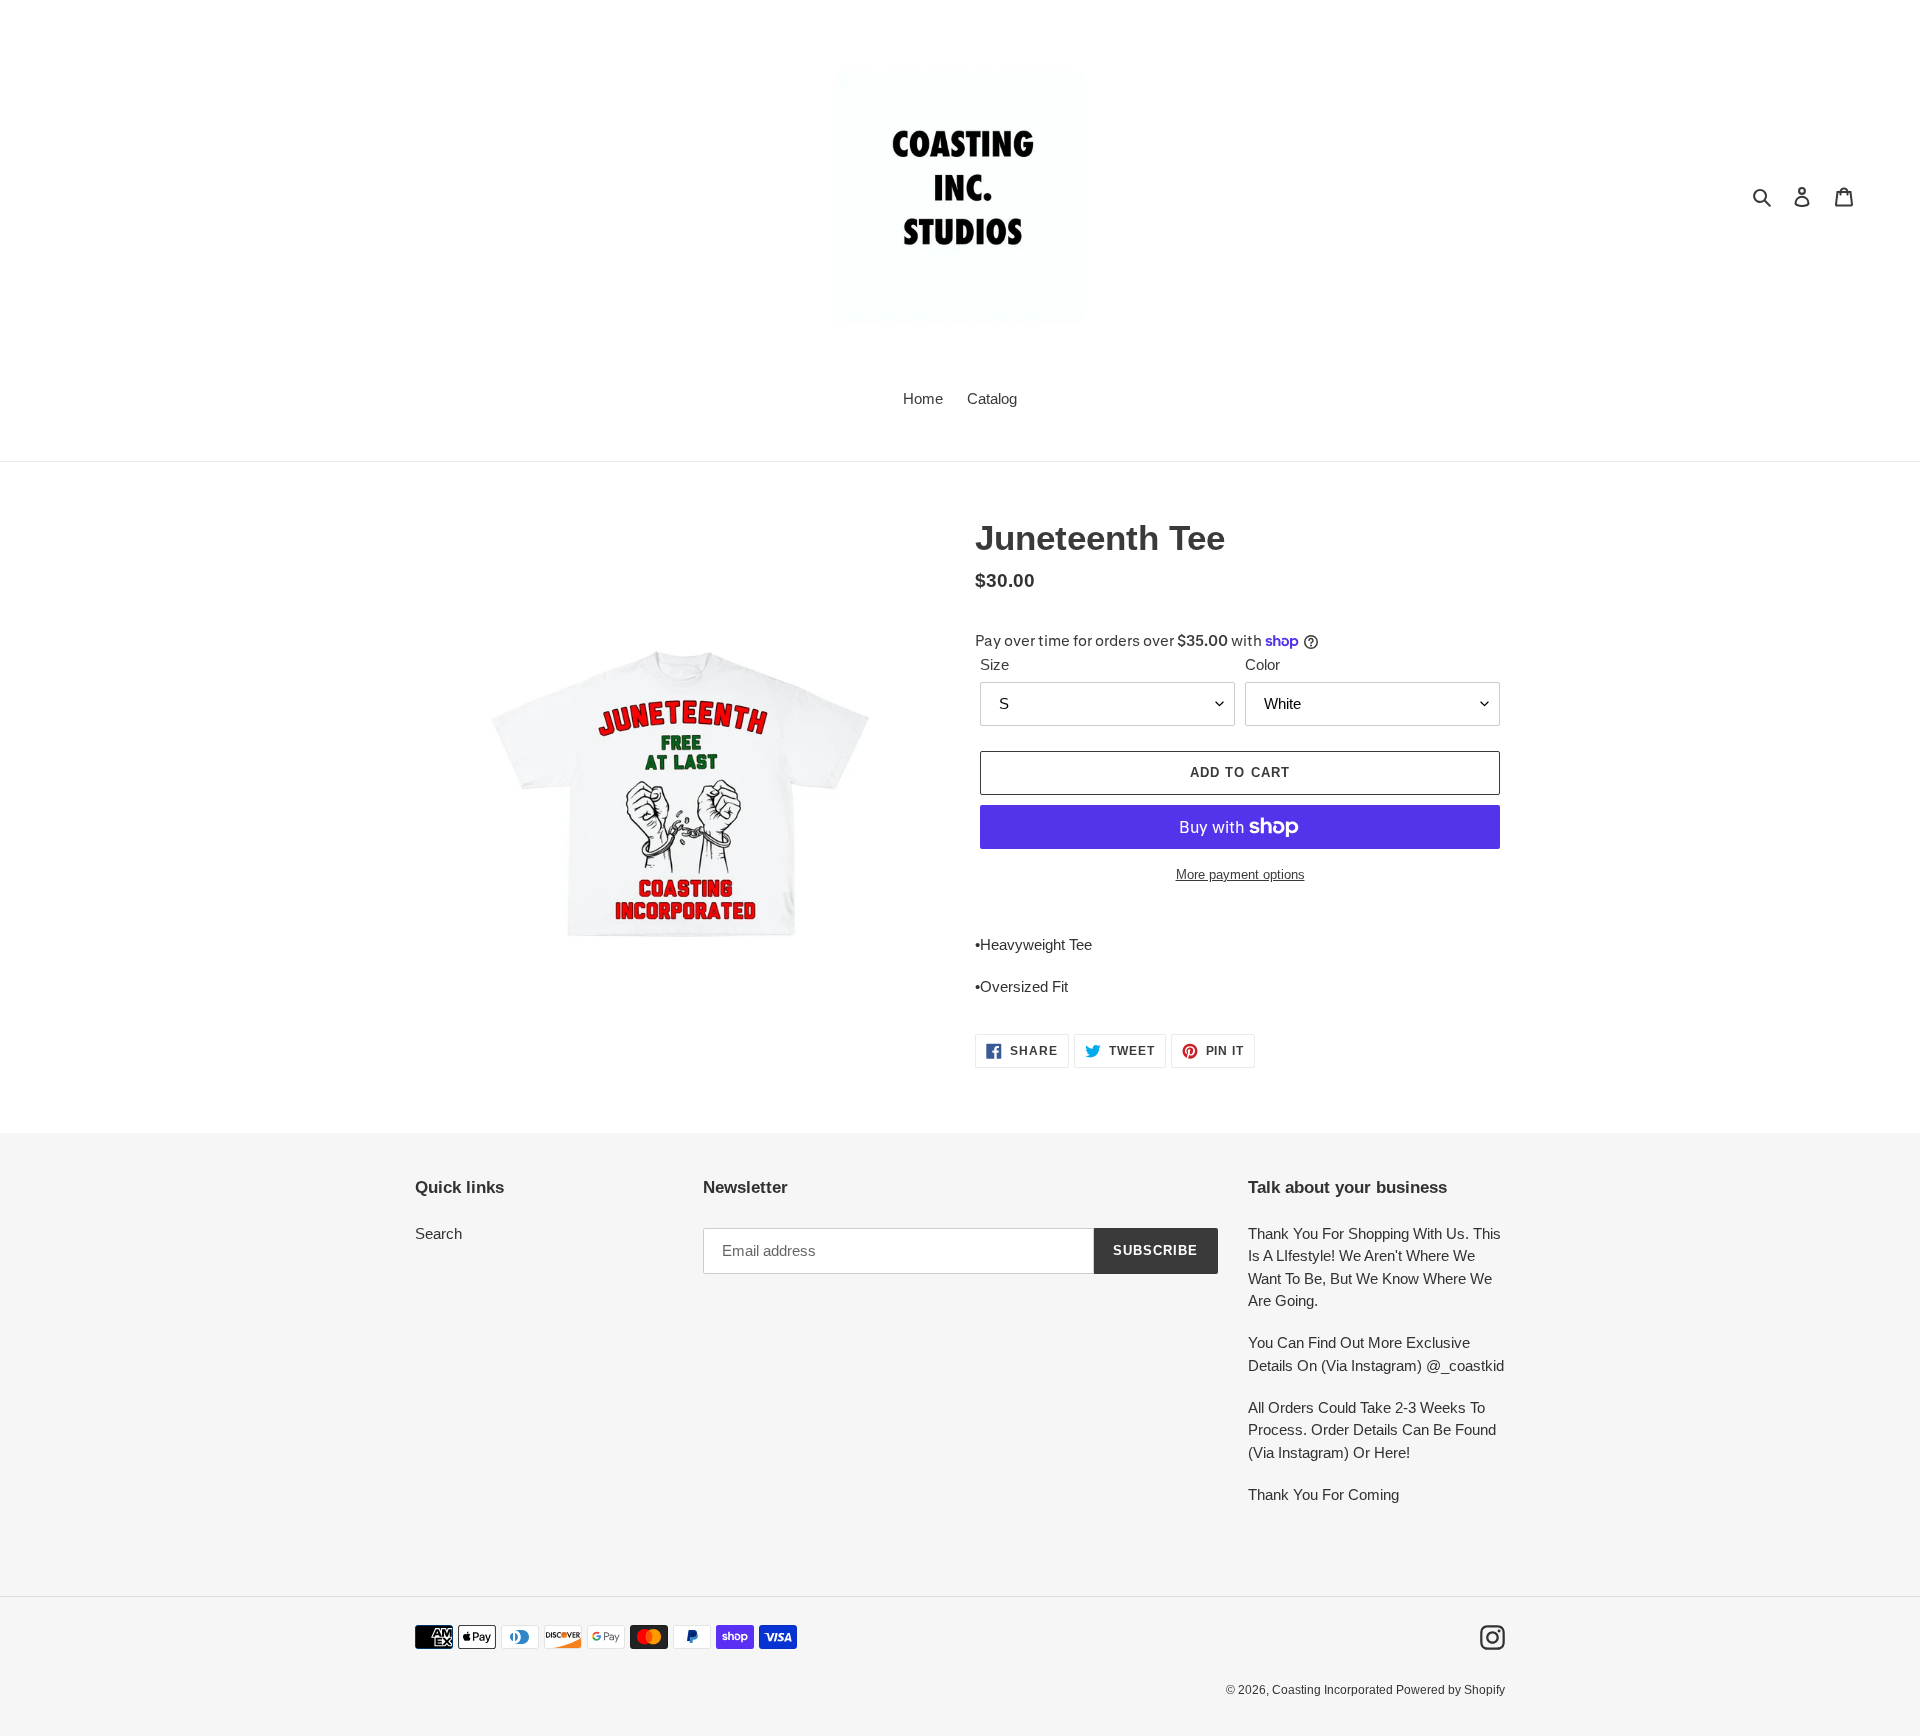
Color (1262, 664)
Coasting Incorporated (1334, 1690)
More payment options (1240, 874)
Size (994, 664)
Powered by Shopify (1450, 1690)
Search (438, 1233)
